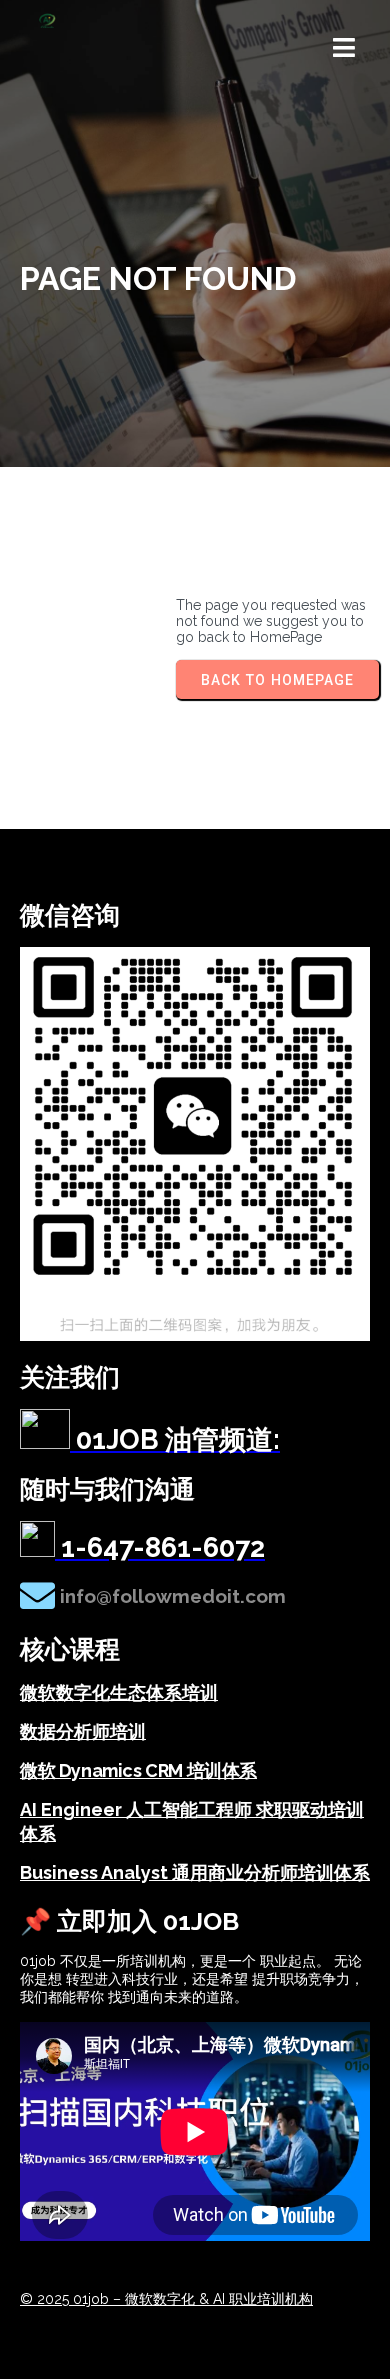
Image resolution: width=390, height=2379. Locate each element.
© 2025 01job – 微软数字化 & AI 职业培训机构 (166, 2299)
